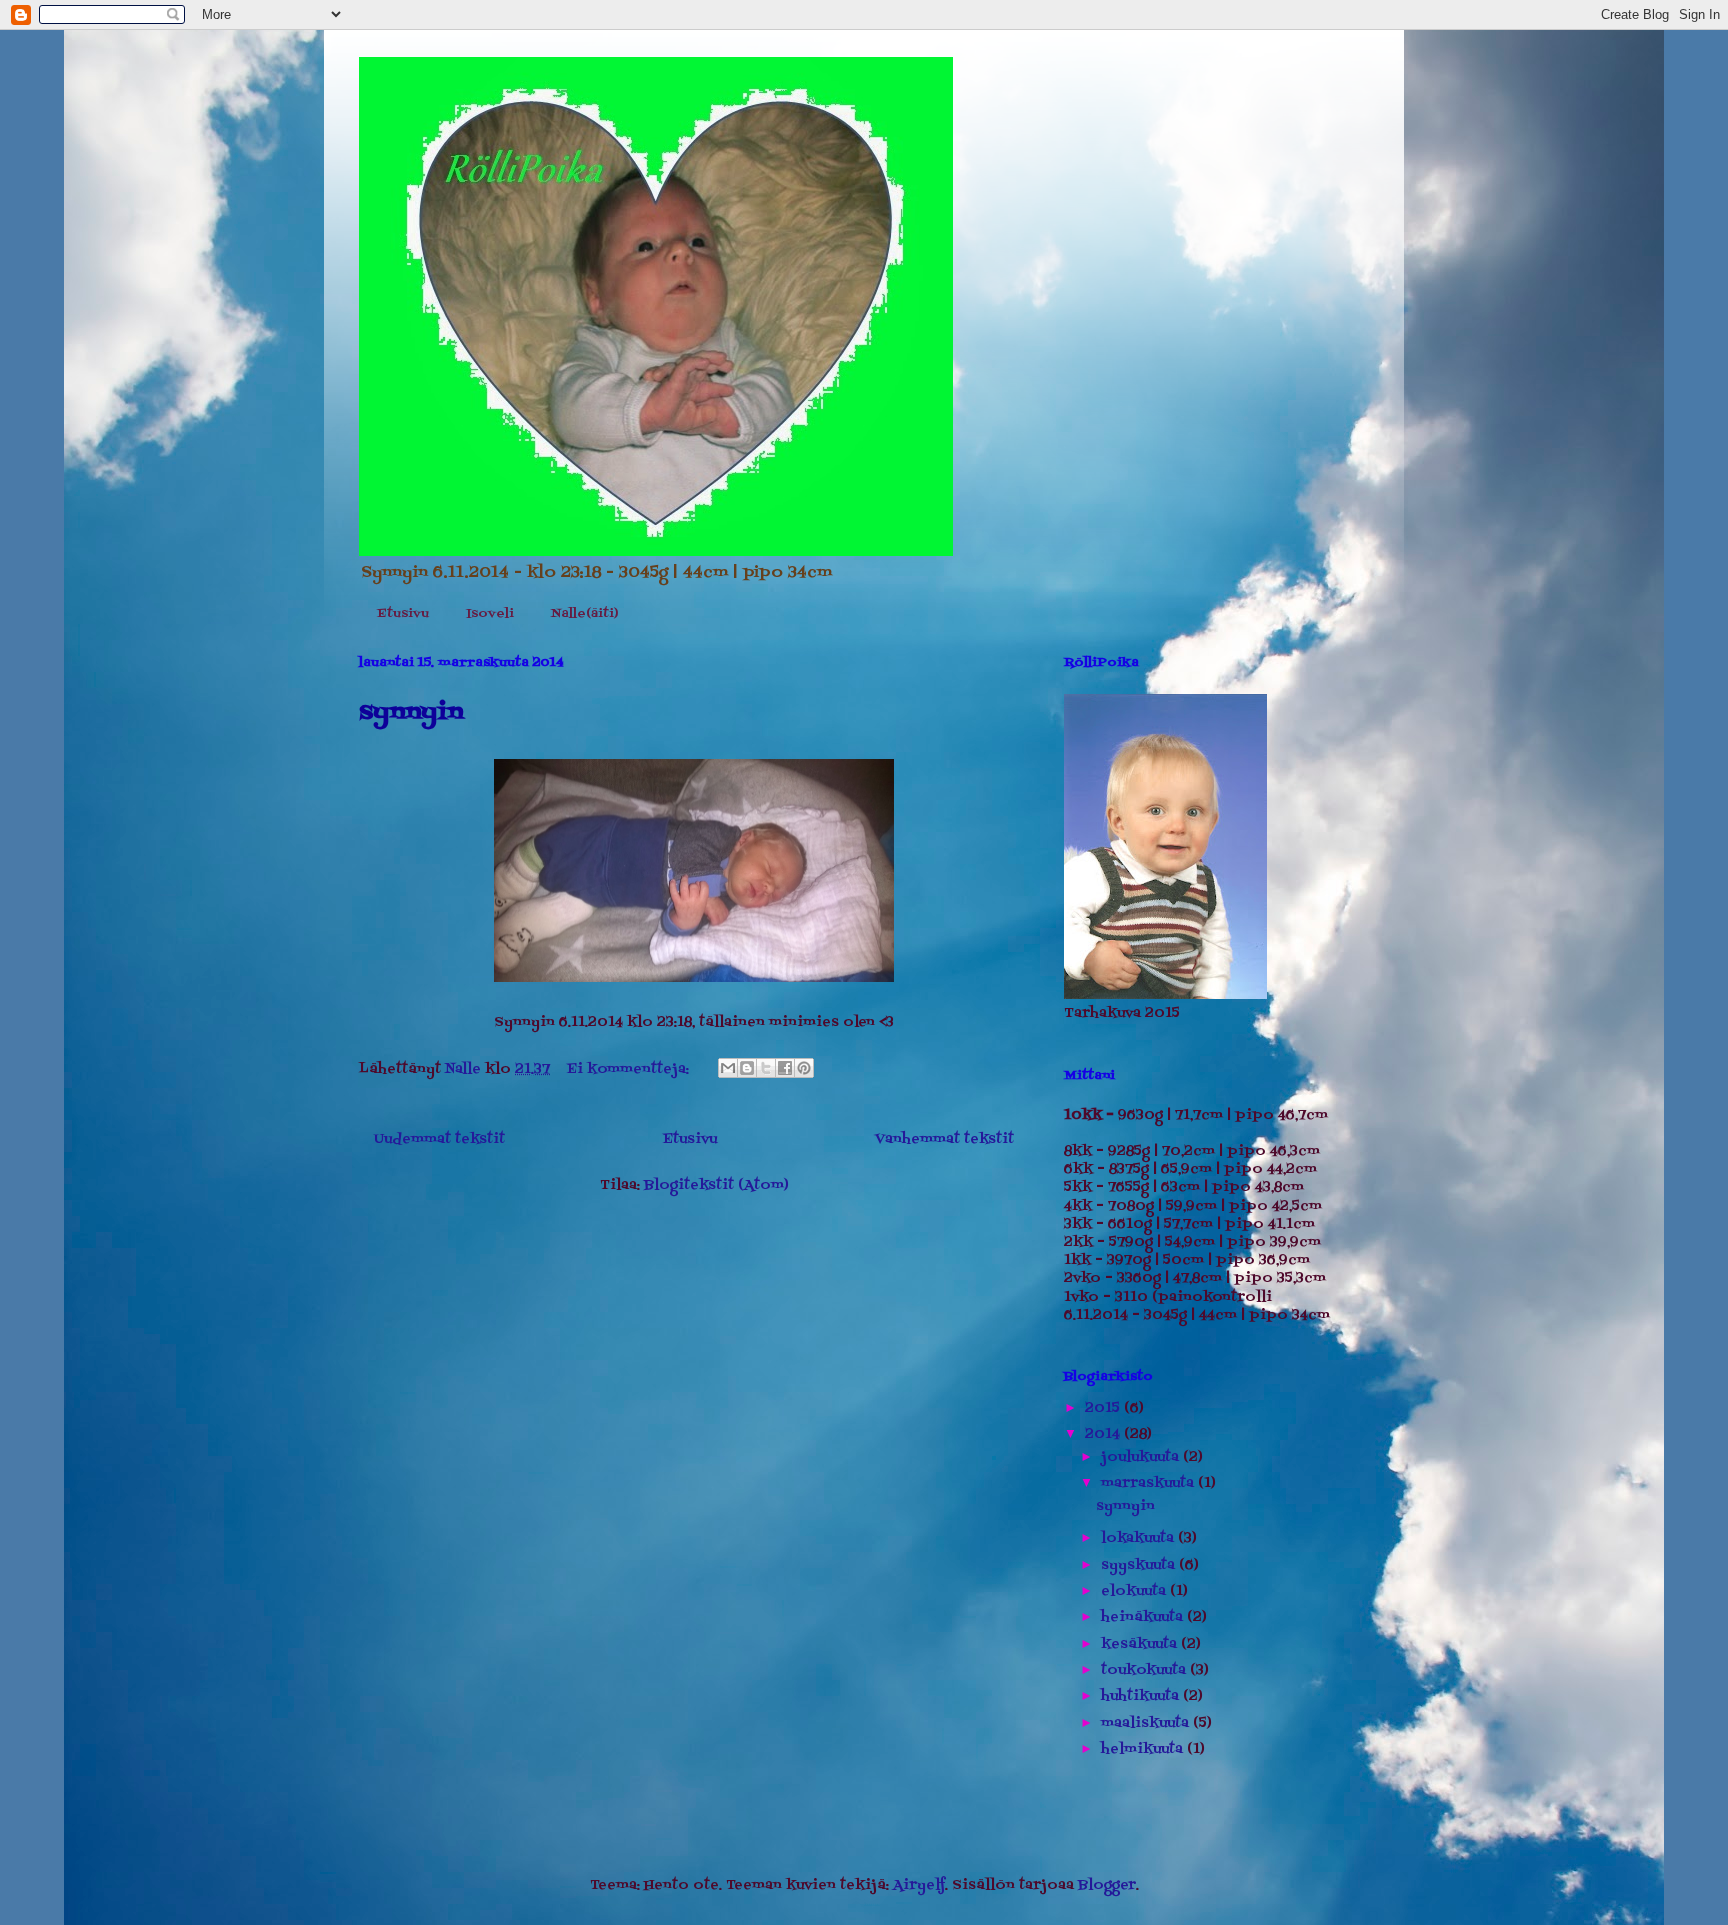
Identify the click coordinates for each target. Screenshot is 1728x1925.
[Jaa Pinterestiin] (804, 1068)
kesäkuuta (1141, 1644)
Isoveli (490, 614)
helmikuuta (1144, 1749)
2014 (1104, 1434)
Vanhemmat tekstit (944, 1139)
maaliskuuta (1147, 1723)
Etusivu (403, 614)
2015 (1104, 1408)
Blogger (1107, 1885)
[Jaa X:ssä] (766, 1068)
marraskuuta (1149, 1483)
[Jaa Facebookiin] (785, 1068)
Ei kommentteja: (630, 1069)
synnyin (411, 712)
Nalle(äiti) (584, 614)
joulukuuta (1142, 1457)
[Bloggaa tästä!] (747, 1068)
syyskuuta (1140, 1565)
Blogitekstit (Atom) (716, 1185)
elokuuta (1135, 1591)
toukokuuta (1145, 1670)
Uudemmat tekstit (439, 1139)
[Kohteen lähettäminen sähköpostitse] (728, 1068)
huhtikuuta (1142, 1696)
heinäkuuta (1144, 1617)
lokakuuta (1139, 1538)
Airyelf (919, 1885)
